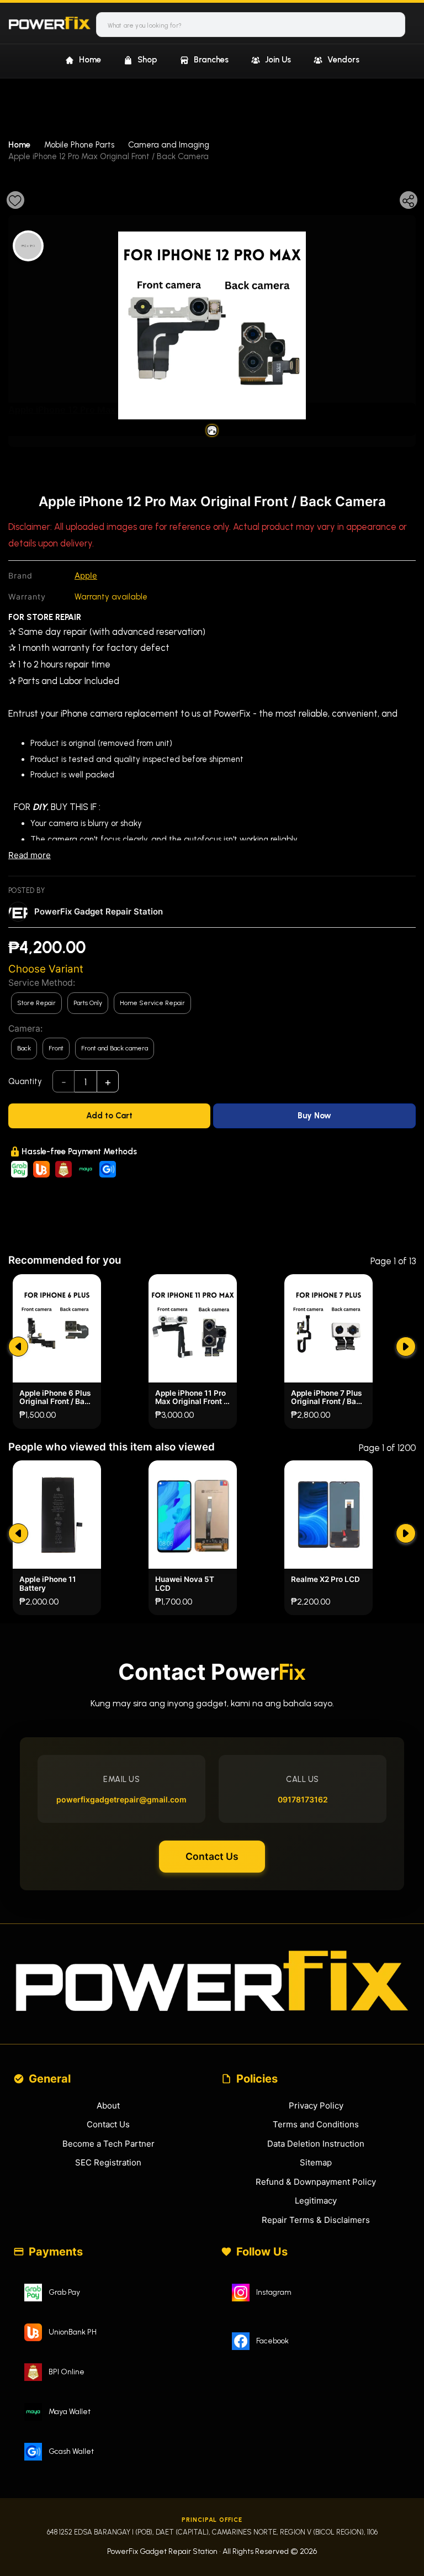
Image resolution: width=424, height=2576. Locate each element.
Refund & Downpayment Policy (316, 2182)
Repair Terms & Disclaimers (316, 2220)
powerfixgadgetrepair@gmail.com (121, 1799)
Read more (30, 855)
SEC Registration (108, 2162)
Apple (86, 575)
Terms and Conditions (316, 2124)
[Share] (409, 200)
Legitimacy (316, 2201)
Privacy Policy (316, 2106)
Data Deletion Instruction (316, 2144)
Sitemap (316, 2162)
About (108, 2106)
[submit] (18, 1347)
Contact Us (212, 1856)
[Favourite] (15, 200)
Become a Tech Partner (108, 2144)
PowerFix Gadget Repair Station (99, 911)
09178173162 (303, 1799)
